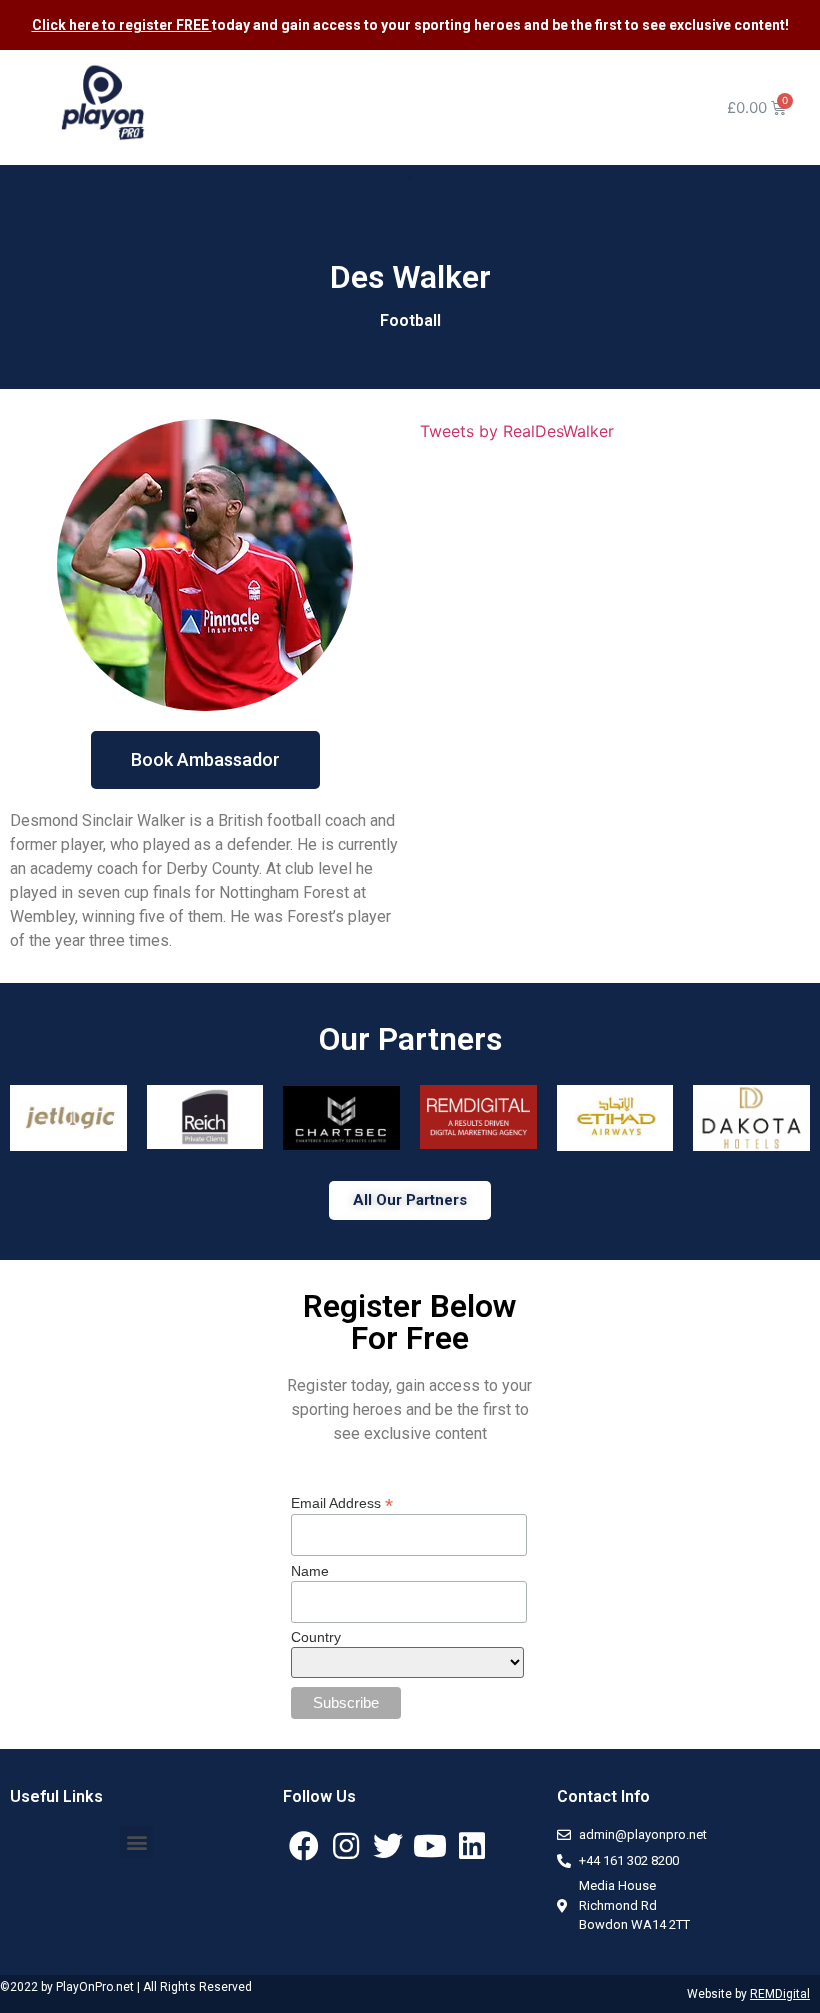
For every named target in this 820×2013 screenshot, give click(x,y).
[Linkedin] (472, 1846)
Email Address (342, 1502)
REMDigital (780, 1994)
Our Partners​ (410, 1039)
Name (310, 1571)
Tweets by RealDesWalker (517, 431)
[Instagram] (346, 1846)
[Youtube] (430, 1846)
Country (316, 1637)
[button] (410, 178)
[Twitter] (388, 1846)
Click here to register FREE (122, 25)
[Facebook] (304, 1846)
